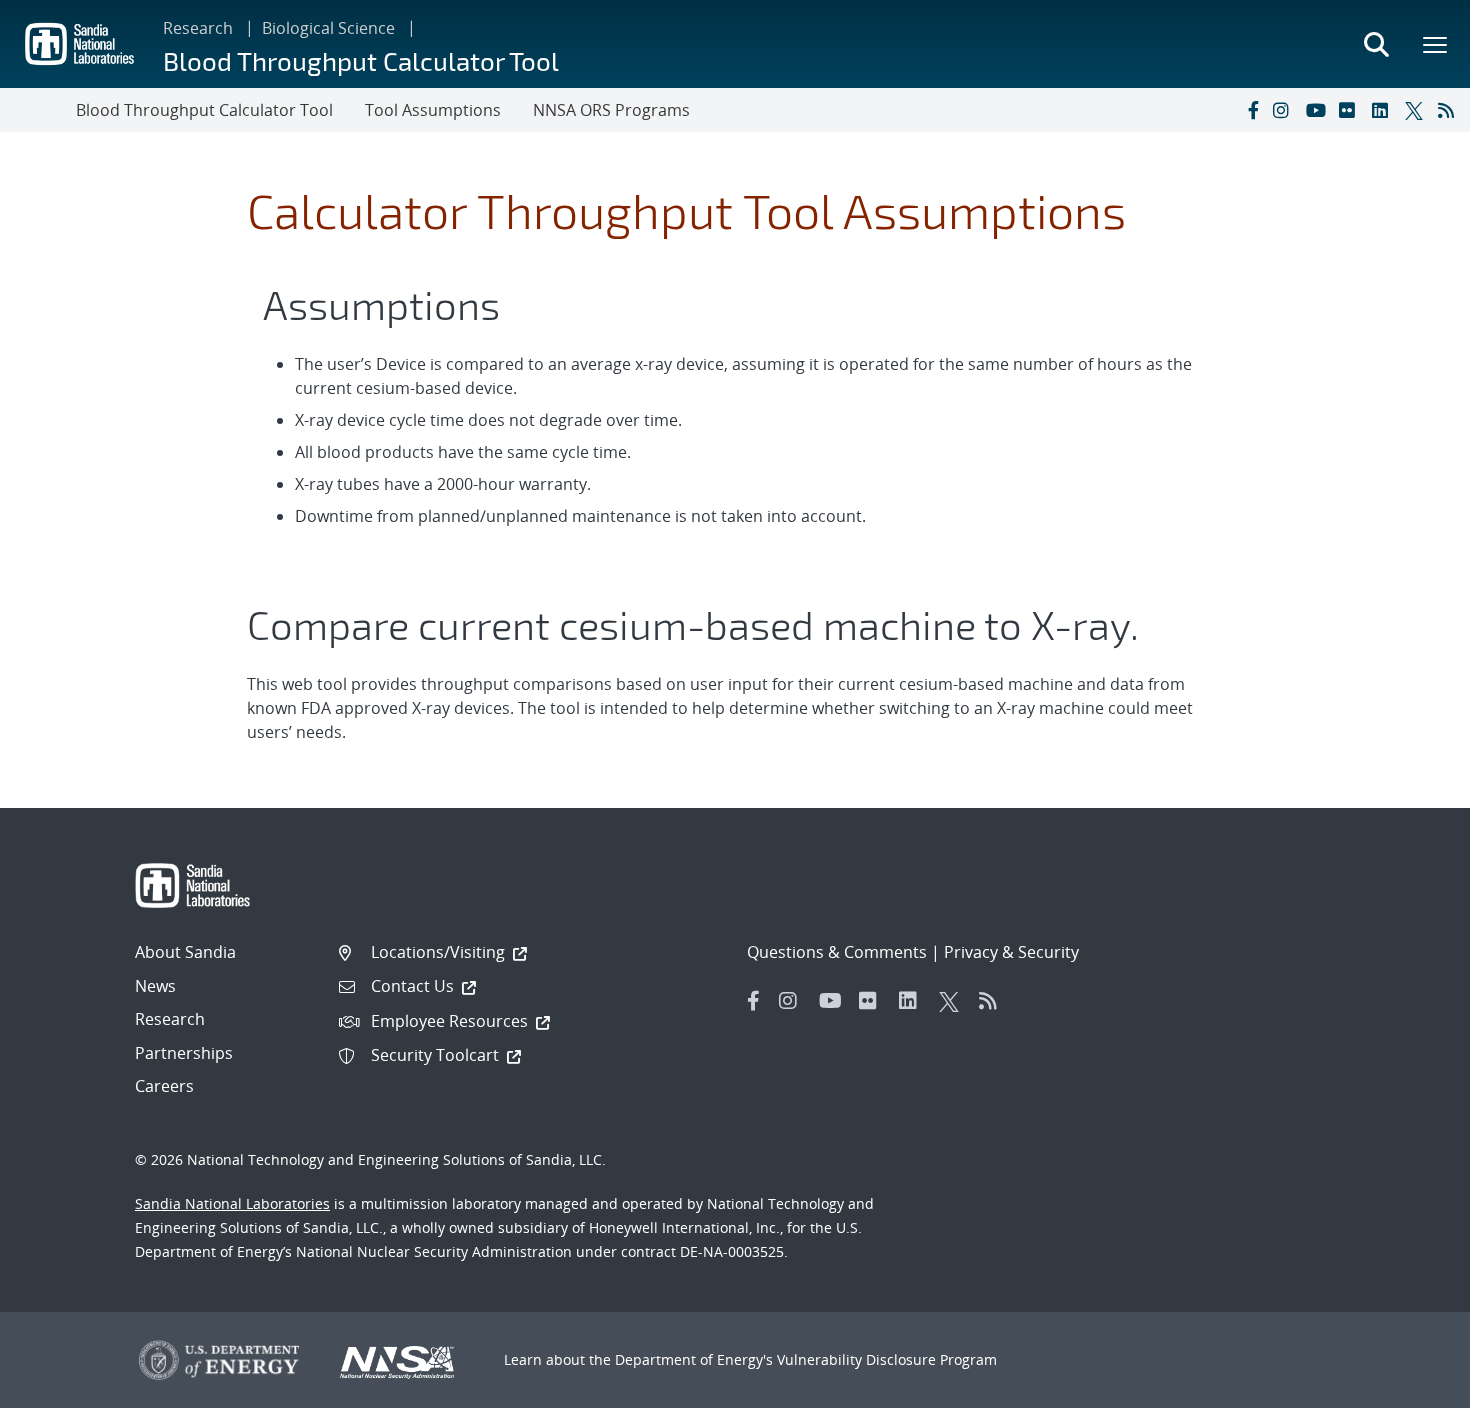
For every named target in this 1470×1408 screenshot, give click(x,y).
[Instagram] (1285, 110)
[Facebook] (1252, 110)
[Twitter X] (1417, 110)
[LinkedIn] (1384, 110)
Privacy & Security (1011, 952)
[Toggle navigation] (38, 110)
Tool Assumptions (433, 110)
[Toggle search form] (1376, 44)
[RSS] (1450, 110)
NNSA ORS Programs (611, 110)
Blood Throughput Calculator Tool (361, 60)
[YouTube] (1318, 110)
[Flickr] (1351, 110)
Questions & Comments (837, 952)
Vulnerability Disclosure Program (887, 1359)
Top (1410, 1385)
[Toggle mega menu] (1436, 44)
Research (198, 28)
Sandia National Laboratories (232, 1203)
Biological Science (328, 28)
